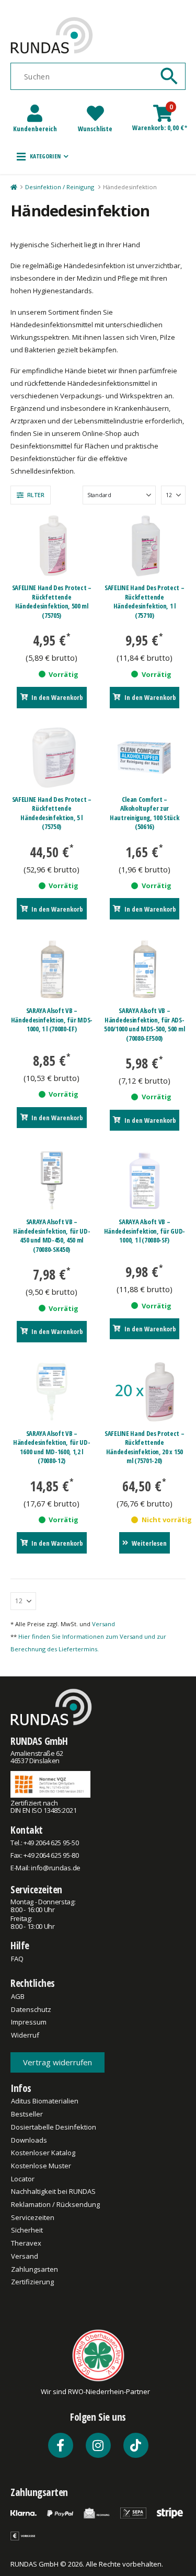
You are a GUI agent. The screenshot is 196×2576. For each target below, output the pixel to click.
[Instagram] (98, 2445)
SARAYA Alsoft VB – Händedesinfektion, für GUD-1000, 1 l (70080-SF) (145, 1231)
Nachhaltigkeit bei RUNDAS (53, 2191)
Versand (103, 1624)
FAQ (17, 1959)
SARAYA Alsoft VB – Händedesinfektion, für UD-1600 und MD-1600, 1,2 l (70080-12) (52, 1447)
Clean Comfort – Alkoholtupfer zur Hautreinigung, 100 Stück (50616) (144, 813)
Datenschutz (31, 2009)
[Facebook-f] (61, 2445)
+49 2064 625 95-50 (51, 1843)
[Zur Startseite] (13, 187)
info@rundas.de (55, 1868)
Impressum (29, 2022)
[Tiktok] (136, 2445)
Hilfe (20, 1945)
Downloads (29, 2140)
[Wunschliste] (95, 113)
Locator (23, 2179)
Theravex (26, 2243)
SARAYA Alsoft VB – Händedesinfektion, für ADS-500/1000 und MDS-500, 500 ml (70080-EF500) (144, 1024)
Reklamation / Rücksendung (55, 2204)
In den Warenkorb (57, 697)
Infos (21, 2088)
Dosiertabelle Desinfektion (54, 2127)
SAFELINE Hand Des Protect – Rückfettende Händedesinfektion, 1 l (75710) (144, 601)
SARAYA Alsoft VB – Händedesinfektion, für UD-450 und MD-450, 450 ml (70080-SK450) (52, 1235)
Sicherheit (27, 2230)
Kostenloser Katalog (43, 2153)
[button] (43, 156)
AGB (18, 1996)
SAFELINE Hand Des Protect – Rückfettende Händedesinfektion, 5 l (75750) (52, 813)
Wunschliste (95, 129)
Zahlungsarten (34, 2269)
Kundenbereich (35, 129)
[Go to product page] (52, 546)
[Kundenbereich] (35, 113)
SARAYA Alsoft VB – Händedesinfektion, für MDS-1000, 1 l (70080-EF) (52, 1020)
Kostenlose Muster (41, 2166)
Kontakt (27, 1830)
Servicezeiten (36, 1889)
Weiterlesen (149, 1543)
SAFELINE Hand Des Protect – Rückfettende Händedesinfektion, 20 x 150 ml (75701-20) (144, 1447)
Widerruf (25, 2035)
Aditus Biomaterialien (45, 2101)
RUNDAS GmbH (39, 1741)
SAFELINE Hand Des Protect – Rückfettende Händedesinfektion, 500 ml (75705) (52, 601)
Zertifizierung (32, 2282)
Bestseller (27, 2114)
